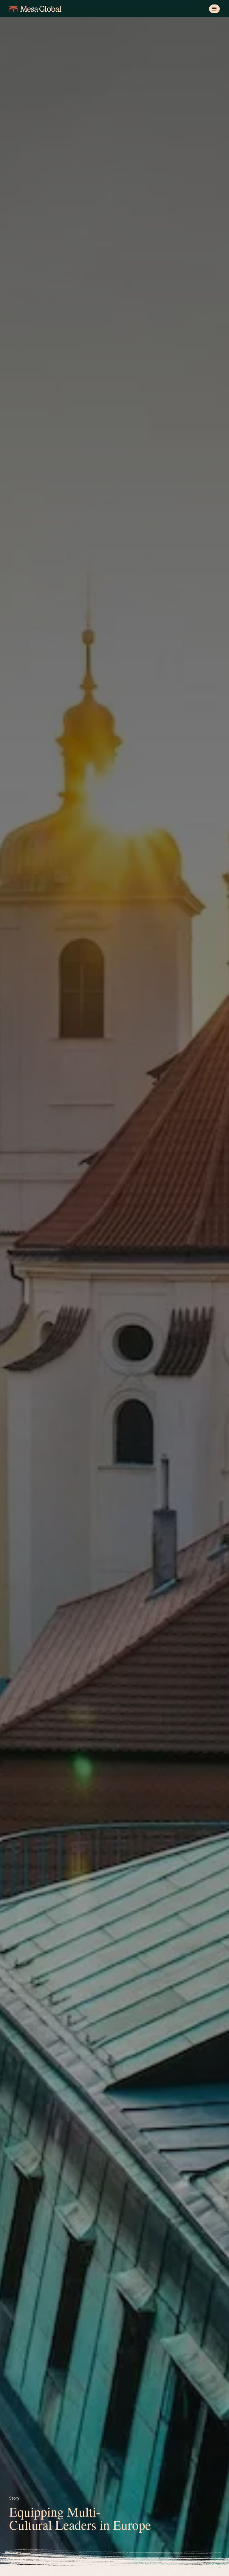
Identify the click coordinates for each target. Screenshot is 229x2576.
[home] (35, 9)
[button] (215, 9)
